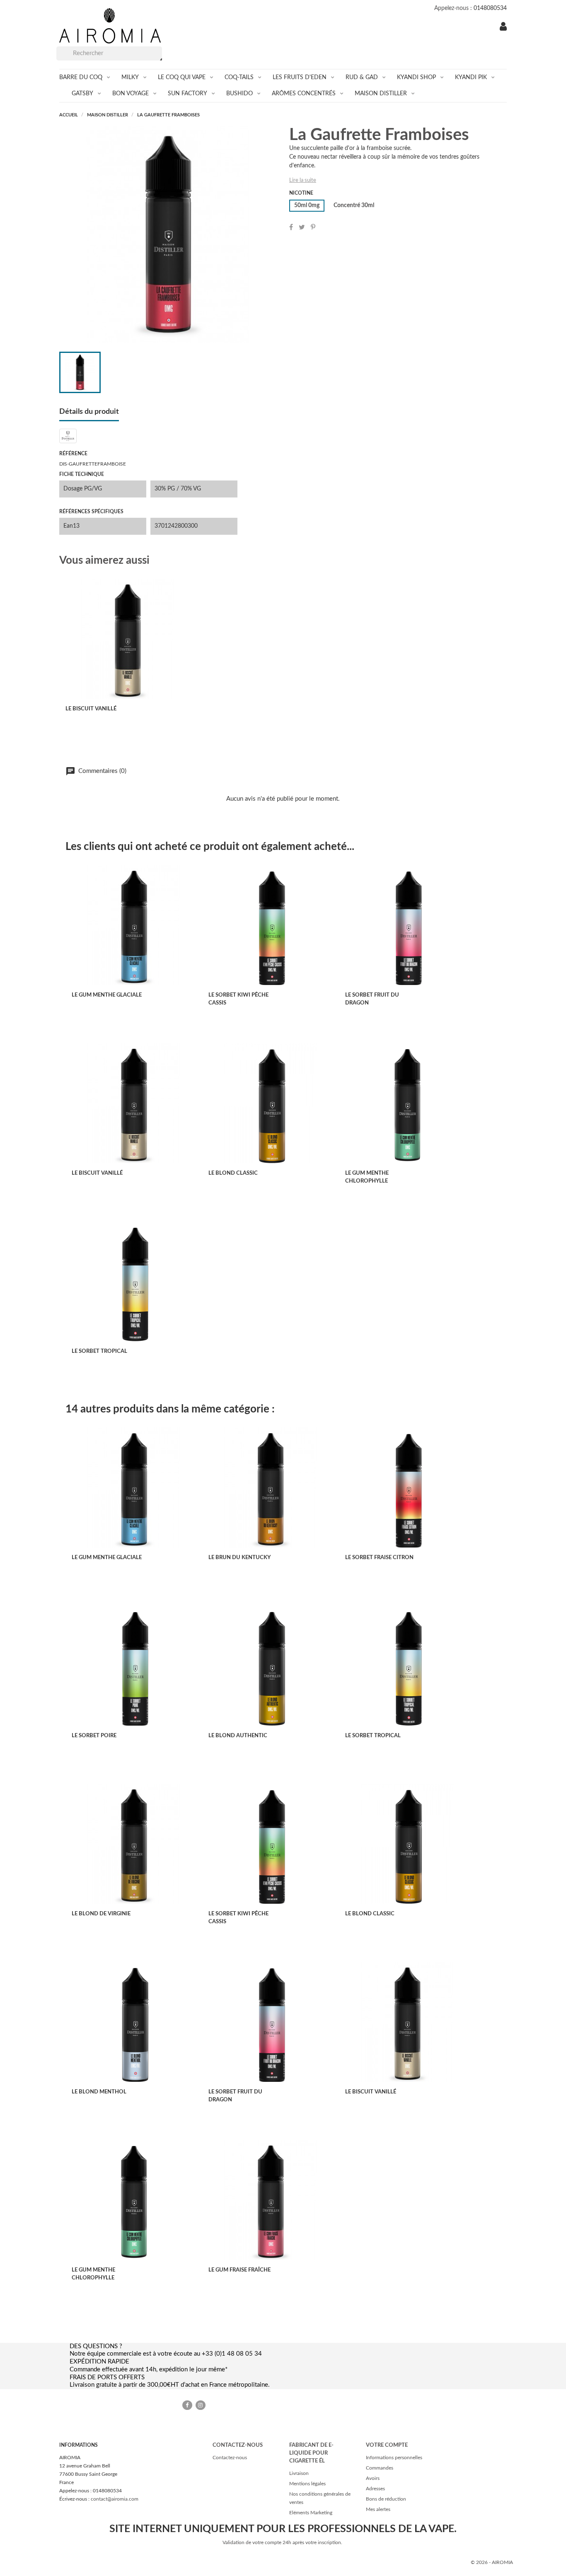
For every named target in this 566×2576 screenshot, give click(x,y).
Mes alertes (378, 2509)
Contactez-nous (230, 2458)
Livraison (299, 2473)
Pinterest (313, 227)
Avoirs (373, 2478)
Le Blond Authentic (238, 1736)
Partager (291, 227)
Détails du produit (89, 412)
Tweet (302, 227)
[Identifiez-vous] (503, 28)
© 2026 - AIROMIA (492, 2562)
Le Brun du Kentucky (239, 1558)
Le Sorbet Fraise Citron (379, 1558)
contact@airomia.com (115, 2499)
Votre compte (387, 2445)
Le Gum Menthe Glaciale (107, 995)
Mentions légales (307, 2484)
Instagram (201, 2405)
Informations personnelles (394, 2458)
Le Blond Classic (233, 1173)
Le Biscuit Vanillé (91, 709)
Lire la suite (303, 180)
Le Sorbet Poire (94, 1736)
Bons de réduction (386, 2499)
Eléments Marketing (311, 2513)
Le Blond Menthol (99, 2092)
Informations (79, 2445)
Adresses (375, 2489)
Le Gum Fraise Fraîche (239, 2270)
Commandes (380, 2468)
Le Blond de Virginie (101, 1914)
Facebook (187, 2405)
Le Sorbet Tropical (99, 1351)
